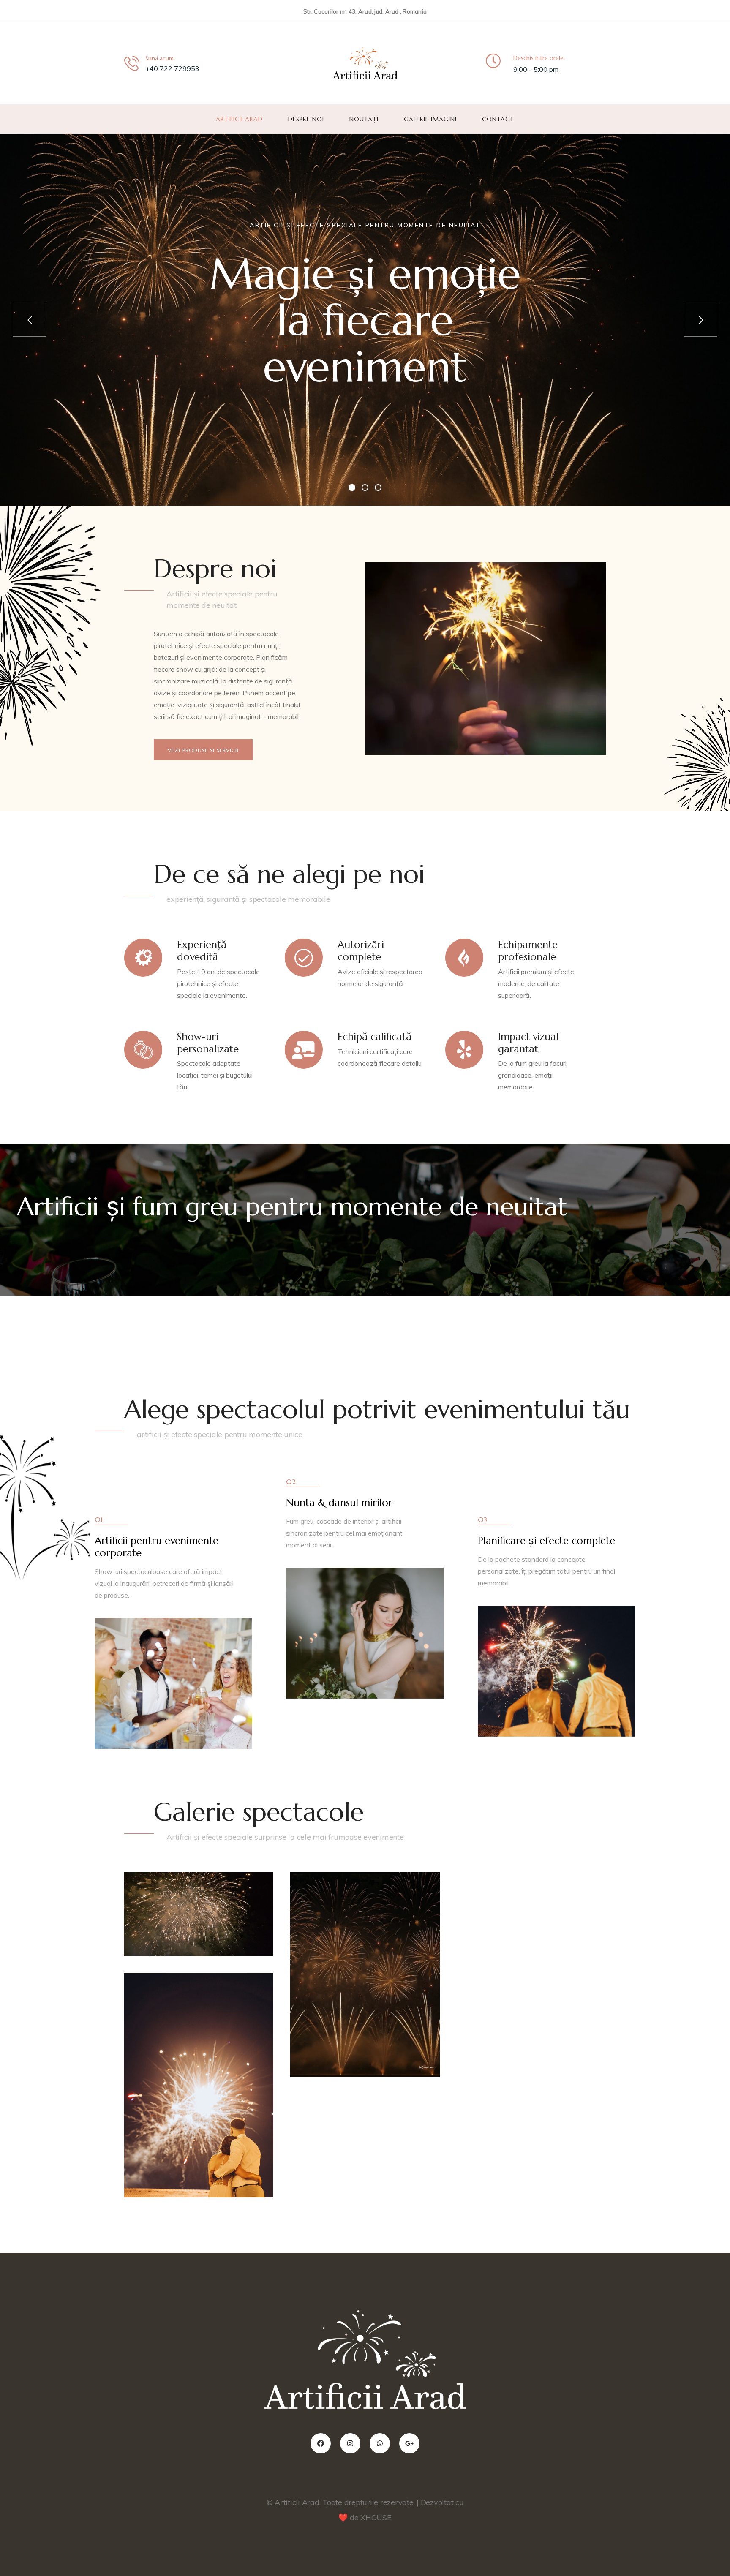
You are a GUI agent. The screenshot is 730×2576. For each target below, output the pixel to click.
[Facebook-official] (321, 2443)
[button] (203, 750)
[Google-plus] (409, 2443)
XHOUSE (376, 2517)
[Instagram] (350, 2443)
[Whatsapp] (380, 2443)
